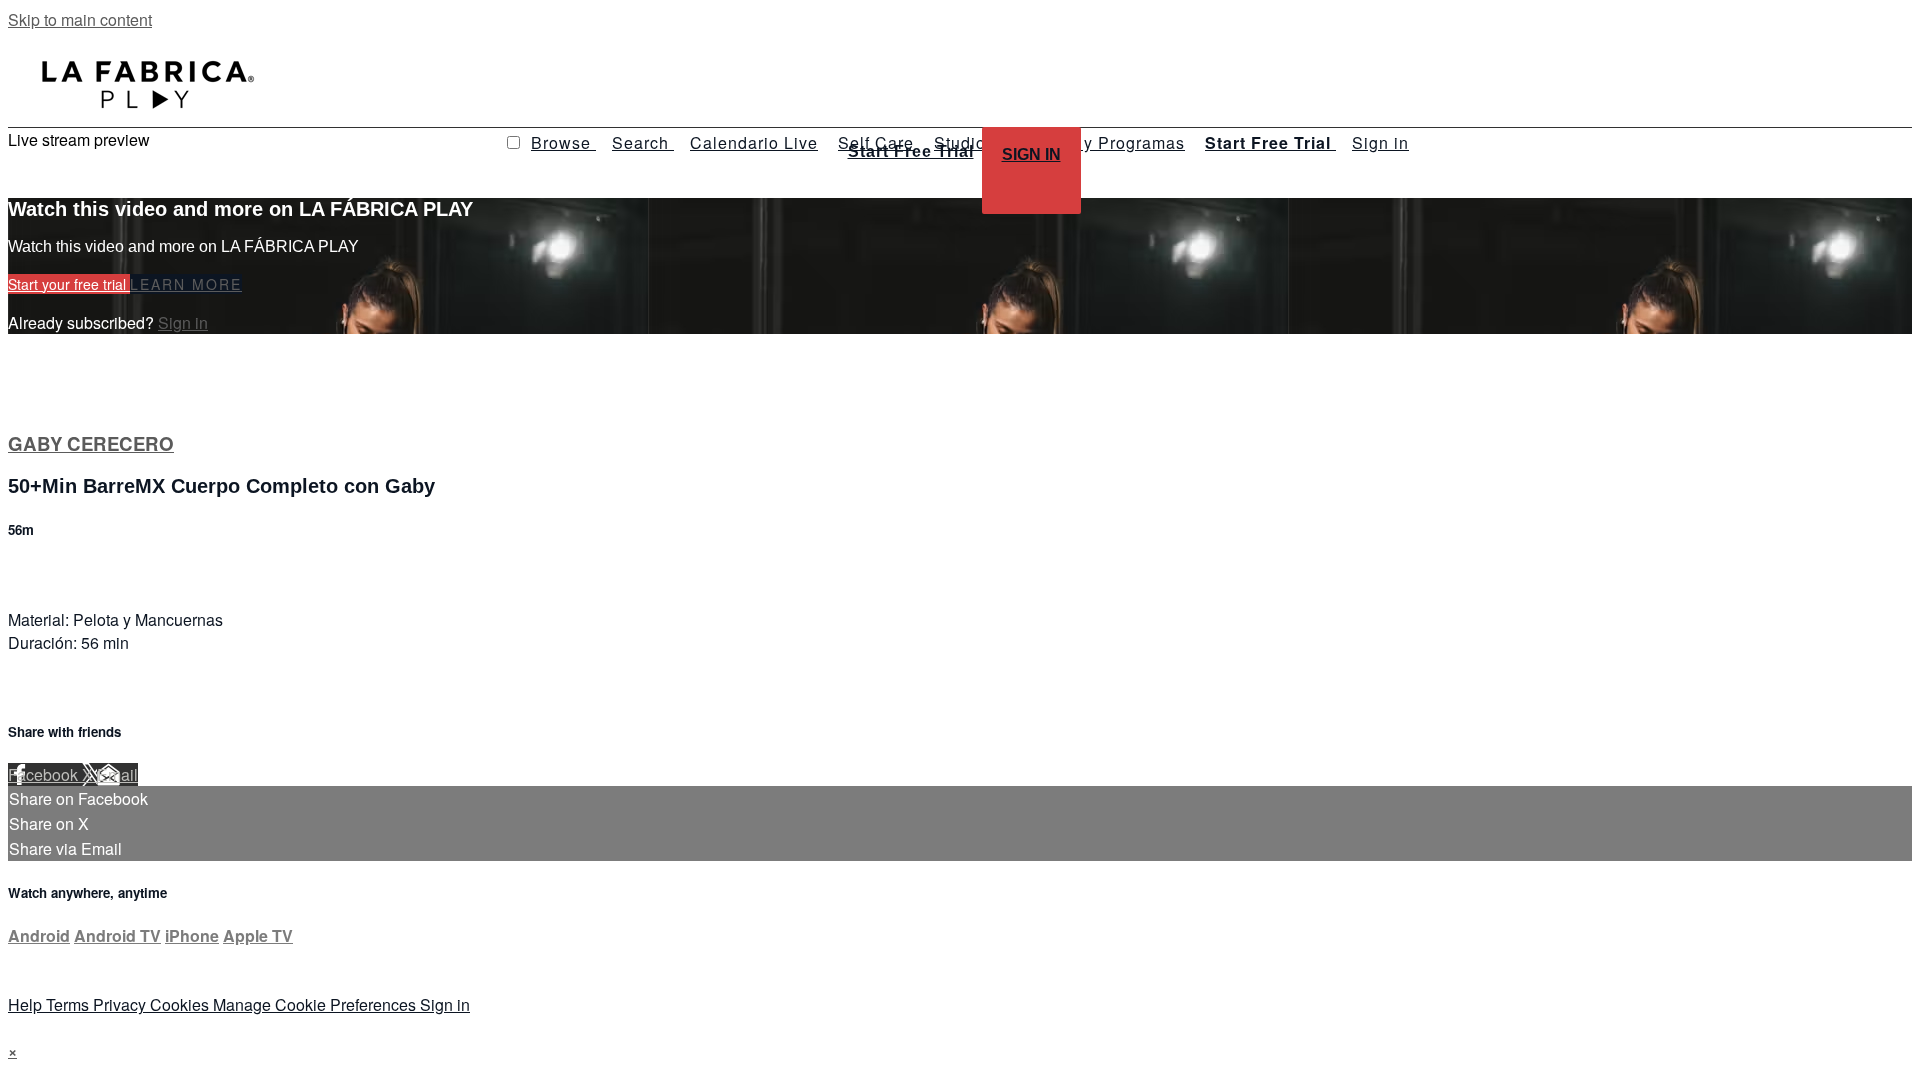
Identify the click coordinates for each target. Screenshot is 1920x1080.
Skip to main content (80, 19)
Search (643, 142)
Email (117, 774)
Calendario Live (754, 142)
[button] (513, 142)
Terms (69, 1004)
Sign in (1380, 142)
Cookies (181, 1004)
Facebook (45, 774)
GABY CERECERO (91, 443)
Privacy (121, 1004)
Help (27, 1004)
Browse (563, 142)
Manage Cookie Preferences (316, 1004)
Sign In (1031, 154)
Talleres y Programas (1100, 142)
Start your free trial (69, 284)
